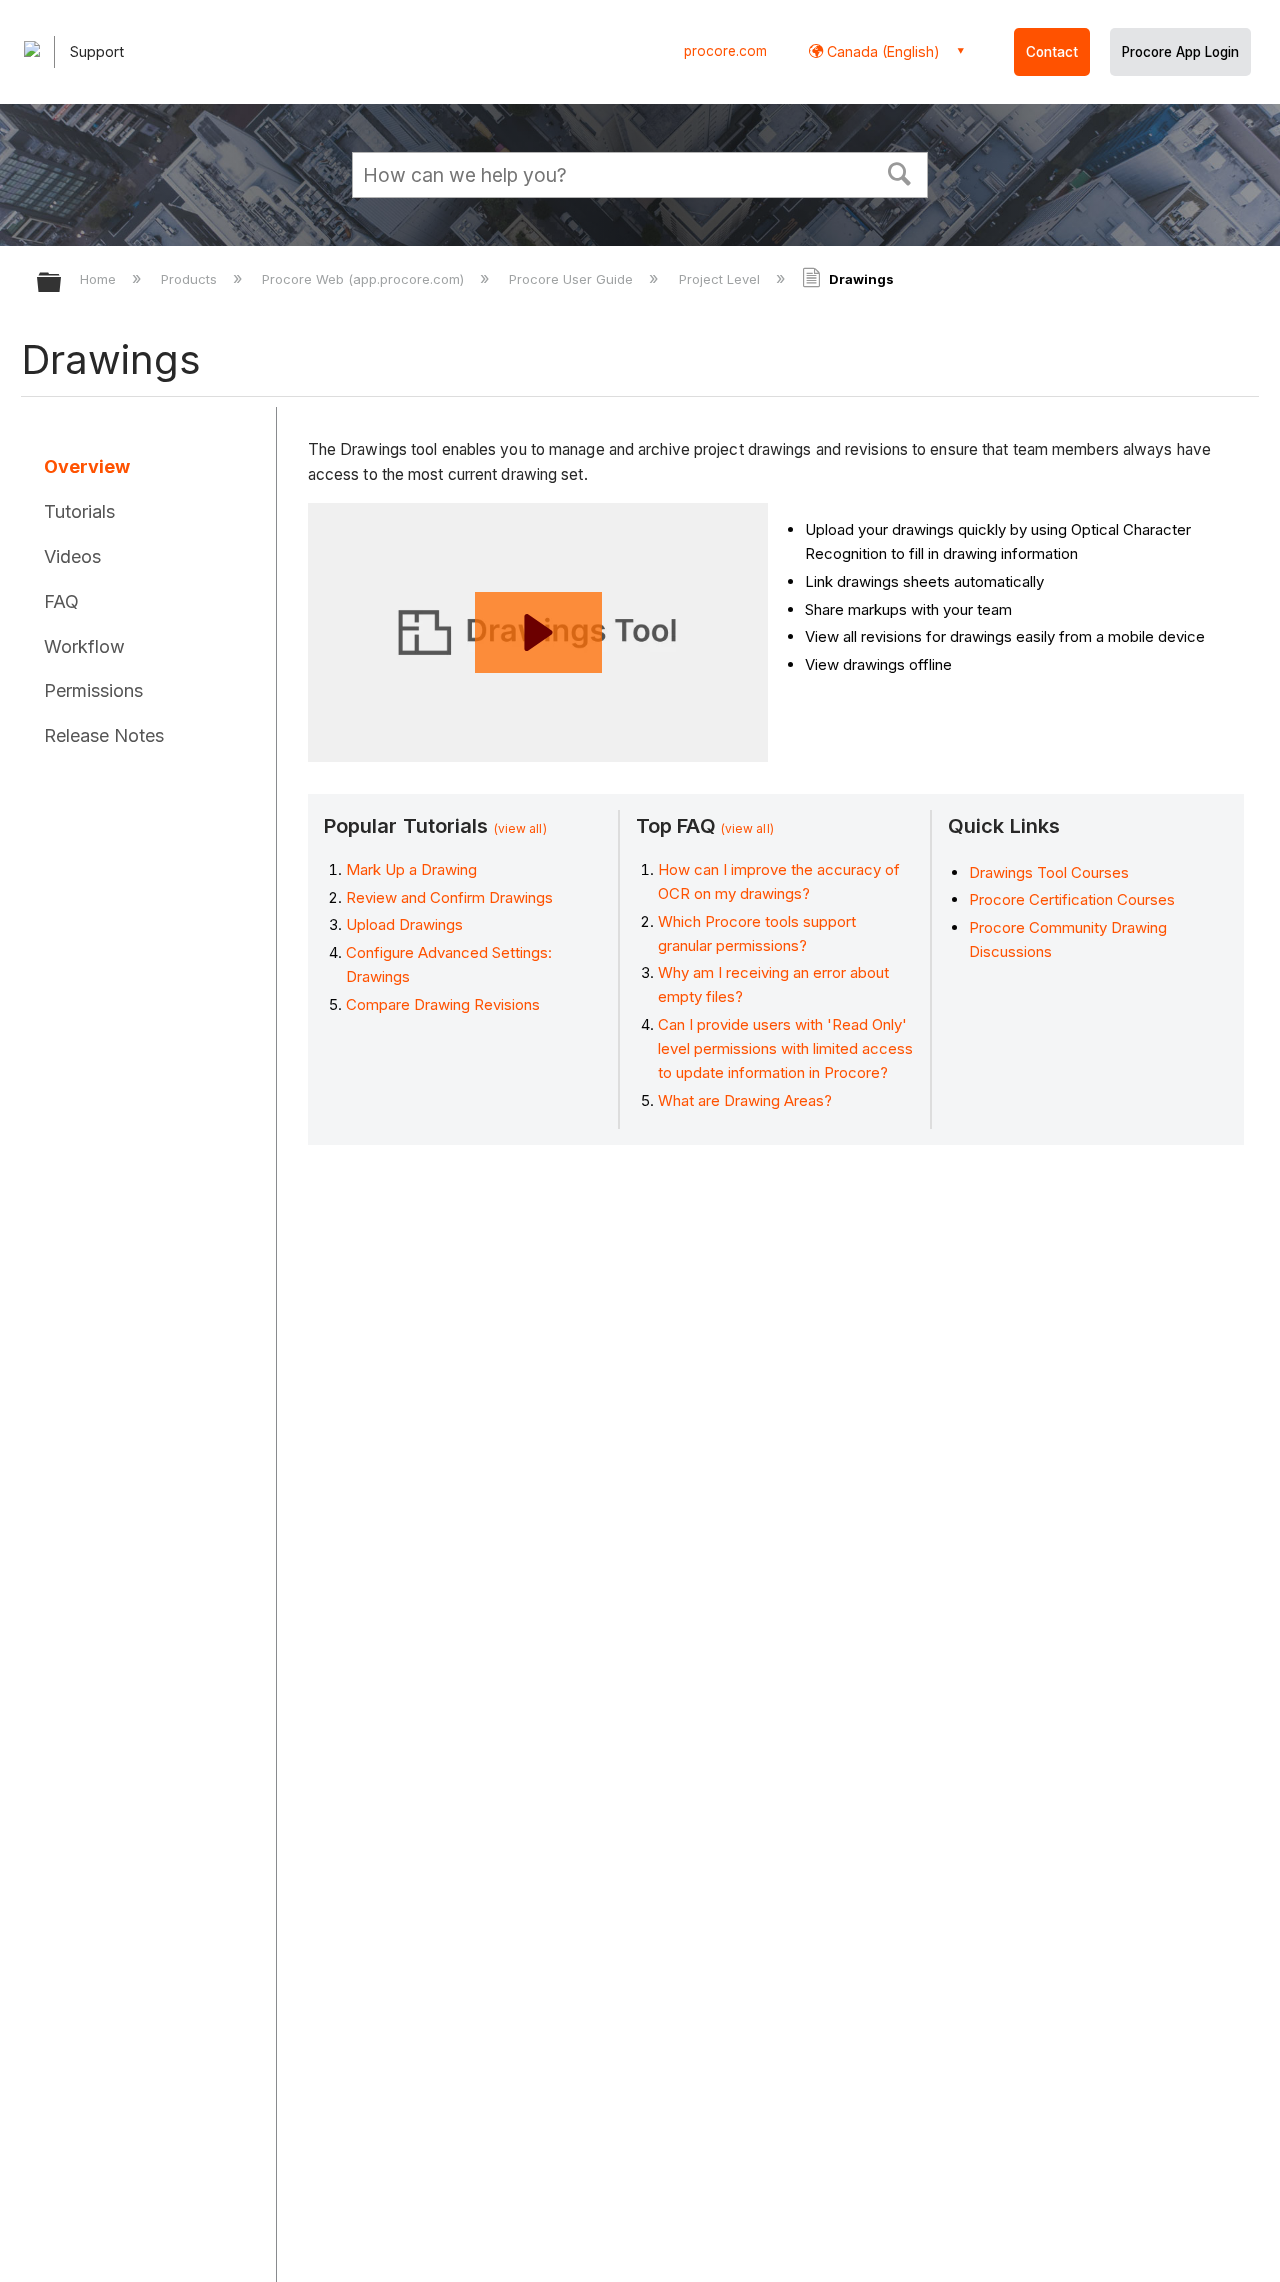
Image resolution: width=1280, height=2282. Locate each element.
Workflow (84, 646)
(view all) (520, 828)
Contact (1052, 52)
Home (100, 279)
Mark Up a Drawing (411, 869)
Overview (87, 466)
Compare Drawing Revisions (443, 1004)
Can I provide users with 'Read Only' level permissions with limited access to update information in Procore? (785, 1048)
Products (191, 279)
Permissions (93, 690)
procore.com (725, 51)
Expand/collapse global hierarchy (62, 283)
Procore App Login (1180, 52)
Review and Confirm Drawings (449, 897)
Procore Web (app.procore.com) (365, 279)
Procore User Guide (573, 279)
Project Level (721, 279)
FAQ (61, 601)
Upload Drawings (404, 924)
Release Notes (104, 735)
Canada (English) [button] (881, 51)
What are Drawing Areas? (745, 1100)
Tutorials (79, 511)
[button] (900, 172)
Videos (72, 556)
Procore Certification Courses (1072, 899)
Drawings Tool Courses (1049, 872)
